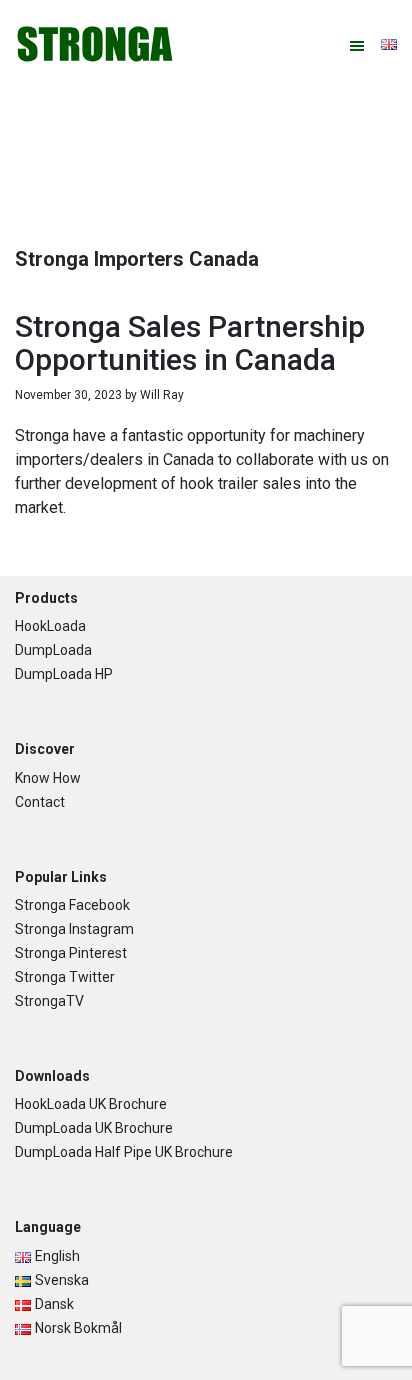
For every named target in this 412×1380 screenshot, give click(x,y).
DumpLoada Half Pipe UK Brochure (124, 1152)
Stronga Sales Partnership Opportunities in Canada (190, 343)
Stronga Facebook (72, 905)
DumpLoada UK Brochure (94, 1128)
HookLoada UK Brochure (91, 1104)
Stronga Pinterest (71, 953)
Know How (48, 778)
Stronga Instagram (74, 929)
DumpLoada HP (64, 674)
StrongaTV (49, 1001)
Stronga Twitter (65, 977)
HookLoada (50, 626)
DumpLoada (53, 650)
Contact (40, 802)
